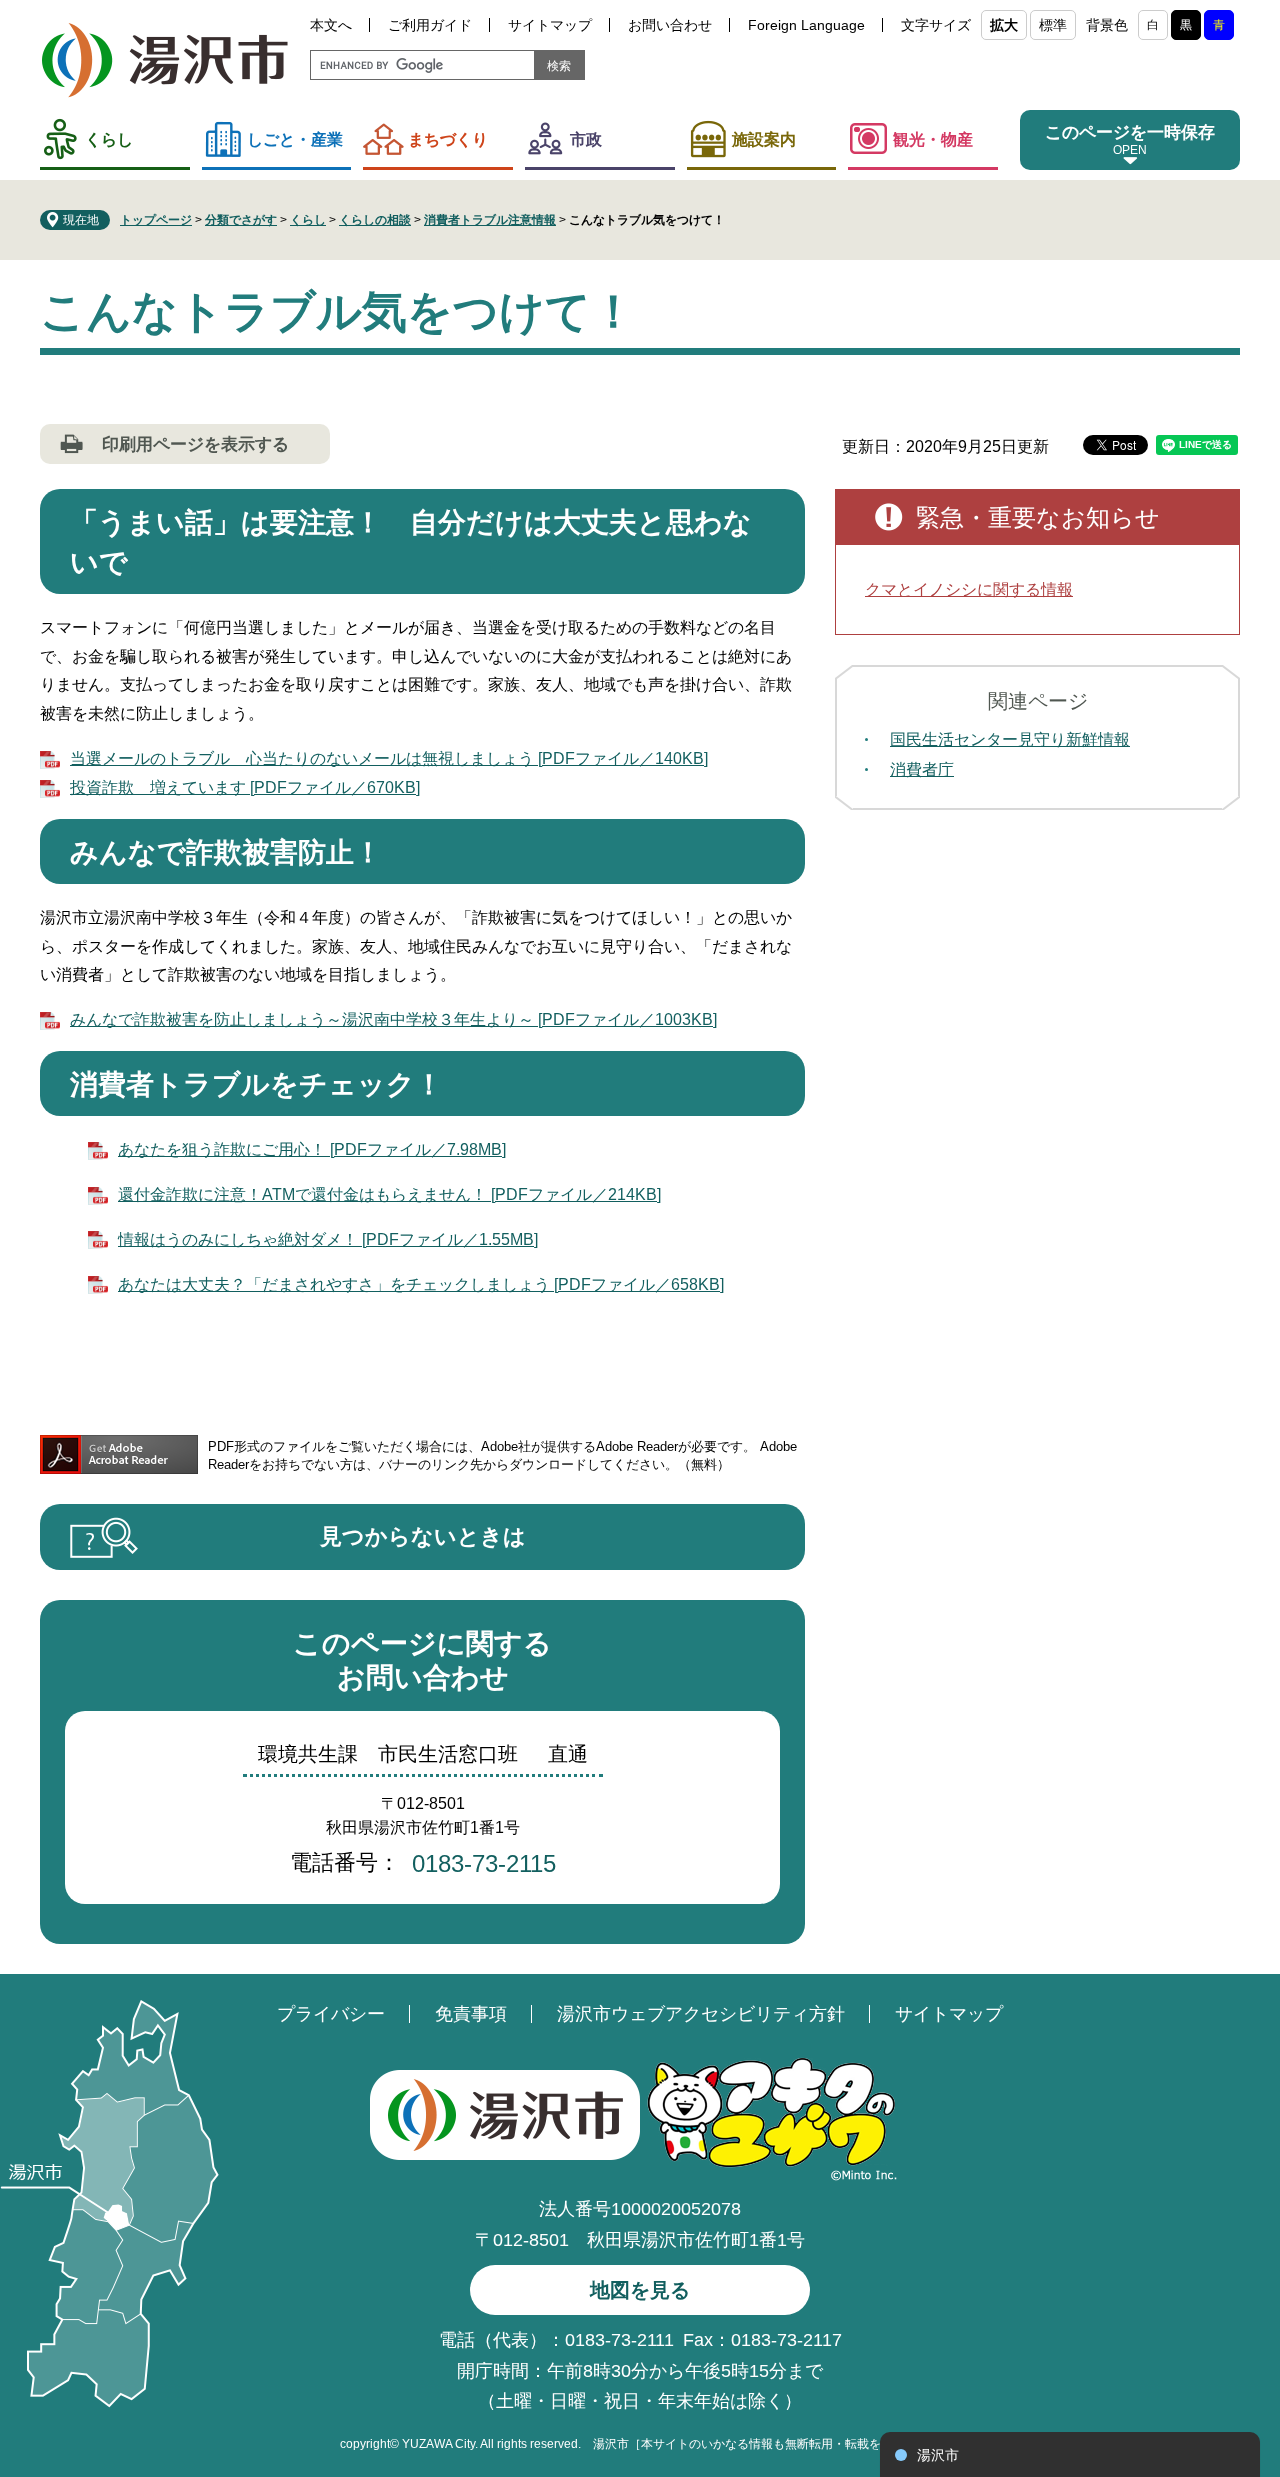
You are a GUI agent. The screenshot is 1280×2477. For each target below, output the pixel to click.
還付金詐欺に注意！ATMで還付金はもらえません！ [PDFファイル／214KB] (389, 1194)
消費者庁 (922, 769)
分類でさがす (241, 220)
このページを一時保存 (1130, 132)
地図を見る (640, 2290)
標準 (1053, 25)
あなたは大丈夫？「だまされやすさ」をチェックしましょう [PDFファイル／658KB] (421, 1284)
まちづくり (448, 139)
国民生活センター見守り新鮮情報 (1010, 739)
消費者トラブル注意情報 (490, 220)
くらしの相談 (375, 220)
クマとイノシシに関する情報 (969, 589)
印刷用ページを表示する (195, 444)
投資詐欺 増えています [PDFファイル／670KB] (245, 787)
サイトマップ (550, 25)
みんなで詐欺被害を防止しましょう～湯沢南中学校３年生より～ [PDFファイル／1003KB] (393, 1019)
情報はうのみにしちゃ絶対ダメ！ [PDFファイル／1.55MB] (328, 1239)
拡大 (1004, 25)
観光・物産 (933, 139)
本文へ (331, 25)
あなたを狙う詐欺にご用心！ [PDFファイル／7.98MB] (312, 1149)
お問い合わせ (670, 25)
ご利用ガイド (430, 25)
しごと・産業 (295, 139)
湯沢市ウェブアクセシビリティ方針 (701, 2014)
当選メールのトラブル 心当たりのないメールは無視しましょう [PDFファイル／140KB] (389, 758)
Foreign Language (806, 25)
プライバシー (331, 2014)
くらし (109, 139)
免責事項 (471, 2014)
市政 (586, 139)
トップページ (156, 220)
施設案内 (764, 139)
